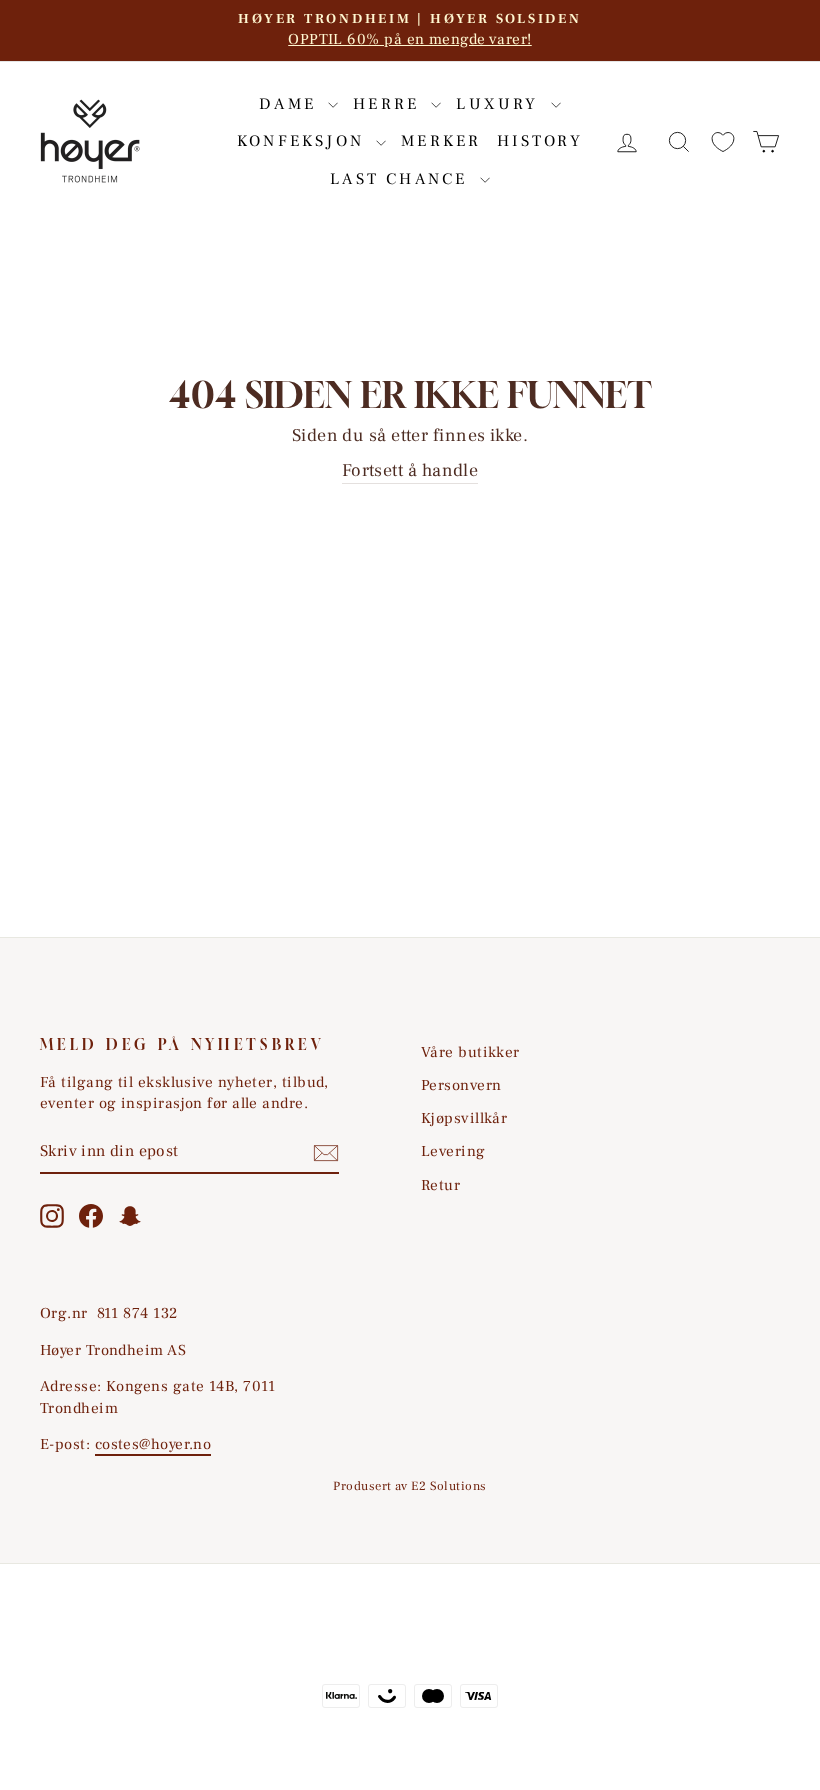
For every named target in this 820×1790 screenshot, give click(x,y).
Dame (291, 104)
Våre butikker (470, 1052)
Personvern (461, 1085)
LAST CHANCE (402, 179)
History (540, 141)
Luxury (500, 104)
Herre (389, 104)
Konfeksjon (304, 141)
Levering (453, 1151)
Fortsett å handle (410, 470)
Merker (441, 141)
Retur (440, 1185)
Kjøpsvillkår (464, 1118)
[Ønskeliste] (723, 141)
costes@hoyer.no (153, 1444)
